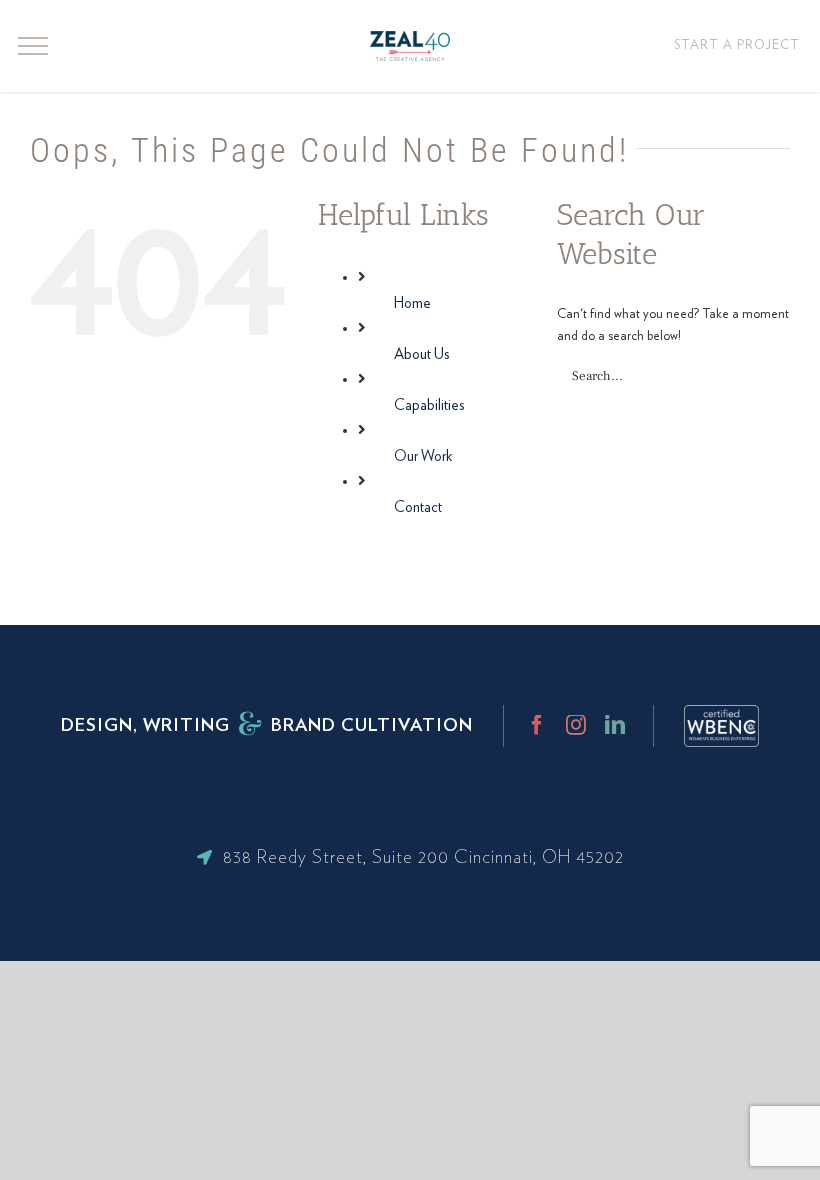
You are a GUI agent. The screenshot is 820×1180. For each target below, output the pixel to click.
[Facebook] (537, 725)
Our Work (423, 456)
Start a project (737, 45)
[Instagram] (576, 725)
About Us (422, 354)
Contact (418, 507)
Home (412, 303)
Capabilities (429, 405)
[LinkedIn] (615, 725)
